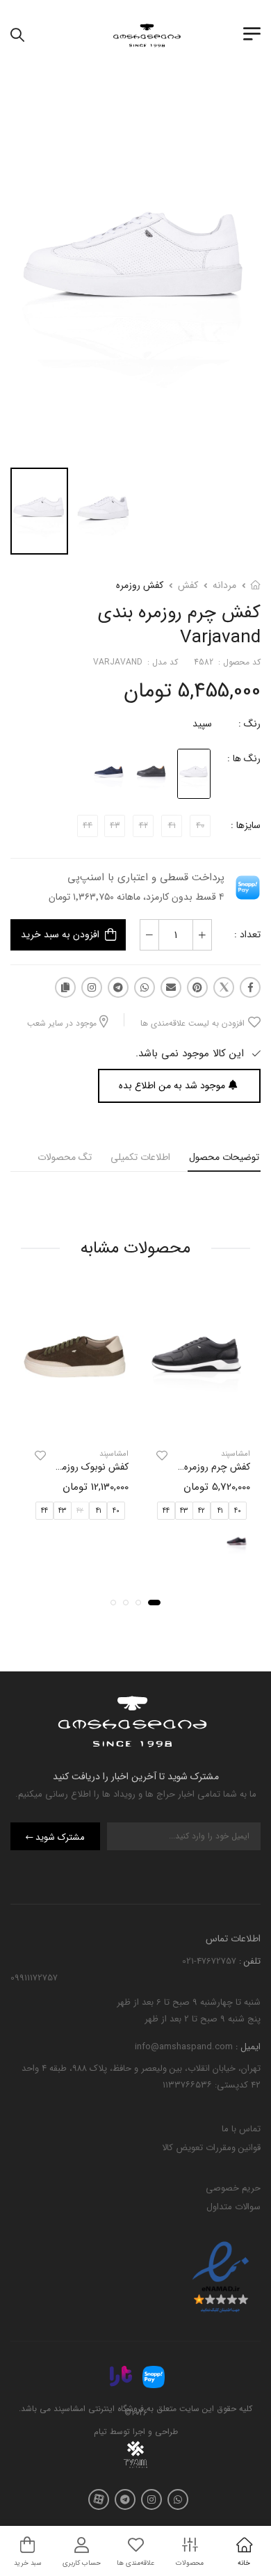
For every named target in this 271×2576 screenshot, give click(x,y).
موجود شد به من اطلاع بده (172, 1086)
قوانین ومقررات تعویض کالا (211, 2148)
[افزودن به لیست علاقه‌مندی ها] (162, 1456)
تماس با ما (241, 2129)
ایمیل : (247, 2047)
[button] (154, 1603)
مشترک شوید (60, 1837)
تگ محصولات (65, 1157)
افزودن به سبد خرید (60, 935)
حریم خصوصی (233, 2188)
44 (166, 1510)
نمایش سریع (197, 1424)
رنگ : (249, 724)
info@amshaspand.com (184, 2047)
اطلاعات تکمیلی (140, 1157)
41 (220, 1510)
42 (202, 1510)
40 (238, 1510)
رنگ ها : (244, 758)
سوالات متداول (233, 2207)
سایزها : (246, 825)
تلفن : (248, 1961)
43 (184, 1510)
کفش (188, 585)
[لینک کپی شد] (65, 987)
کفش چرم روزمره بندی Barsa (192, 1467)
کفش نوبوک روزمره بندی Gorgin (65, 1467)
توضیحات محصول (224, 1157)
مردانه (224, 585)
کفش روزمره (140, 585)
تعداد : (247, 935)
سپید (202, 724)
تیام (100, 2432)
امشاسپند (236, 1454)
